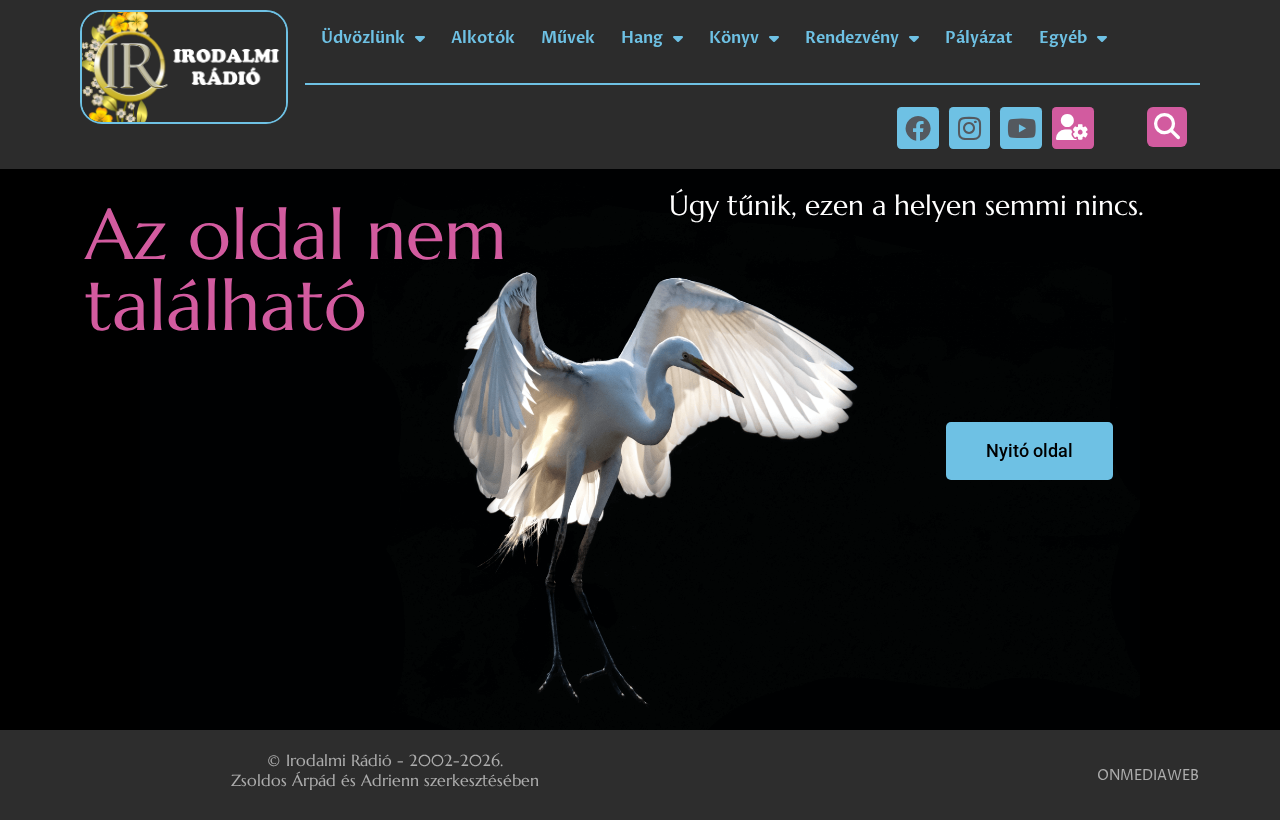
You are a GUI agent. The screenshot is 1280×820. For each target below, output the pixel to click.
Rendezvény (852, 38)
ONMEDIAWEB (1148, 775)
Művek (568, 38)
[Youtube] (1021, 128)
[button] (1167, 127)
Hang (642, 38)
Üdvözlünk (363, 38)
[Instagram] (970, 128)
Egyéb (1063, 38)
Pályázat (979, 38)
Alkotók (483, 38)
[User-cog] (1073, 128)
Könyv (734, 38)
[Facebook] (918, 128)
